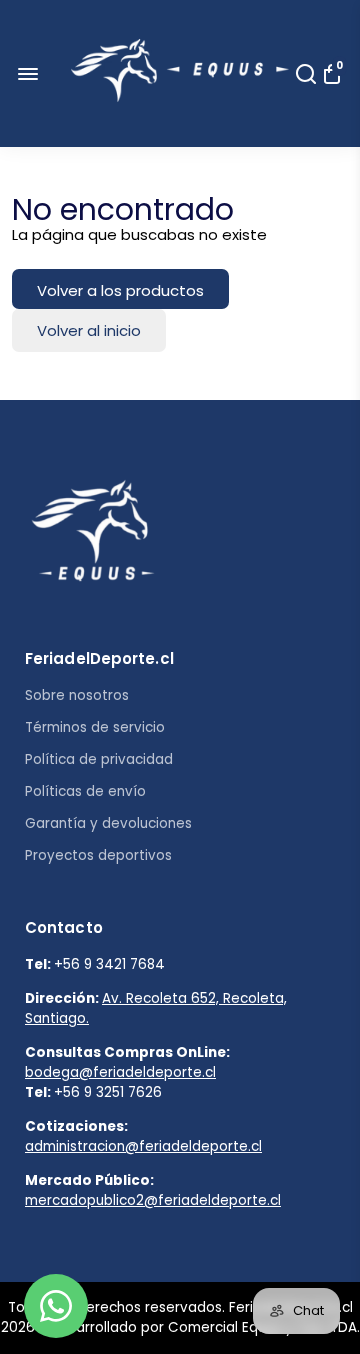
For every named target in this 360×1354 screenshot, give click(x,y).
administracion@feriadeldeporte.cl (143, 1146)
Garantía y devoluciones (108, 823)
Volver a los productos (120, 290)
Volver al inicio (89, 330)
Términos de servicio (95, 727)
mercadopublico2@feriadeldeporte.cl (153, 1200)
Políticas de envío (85, 791)
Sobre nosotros (77, 695)
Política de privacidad (99, 759)
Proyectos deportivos (98, 855)
